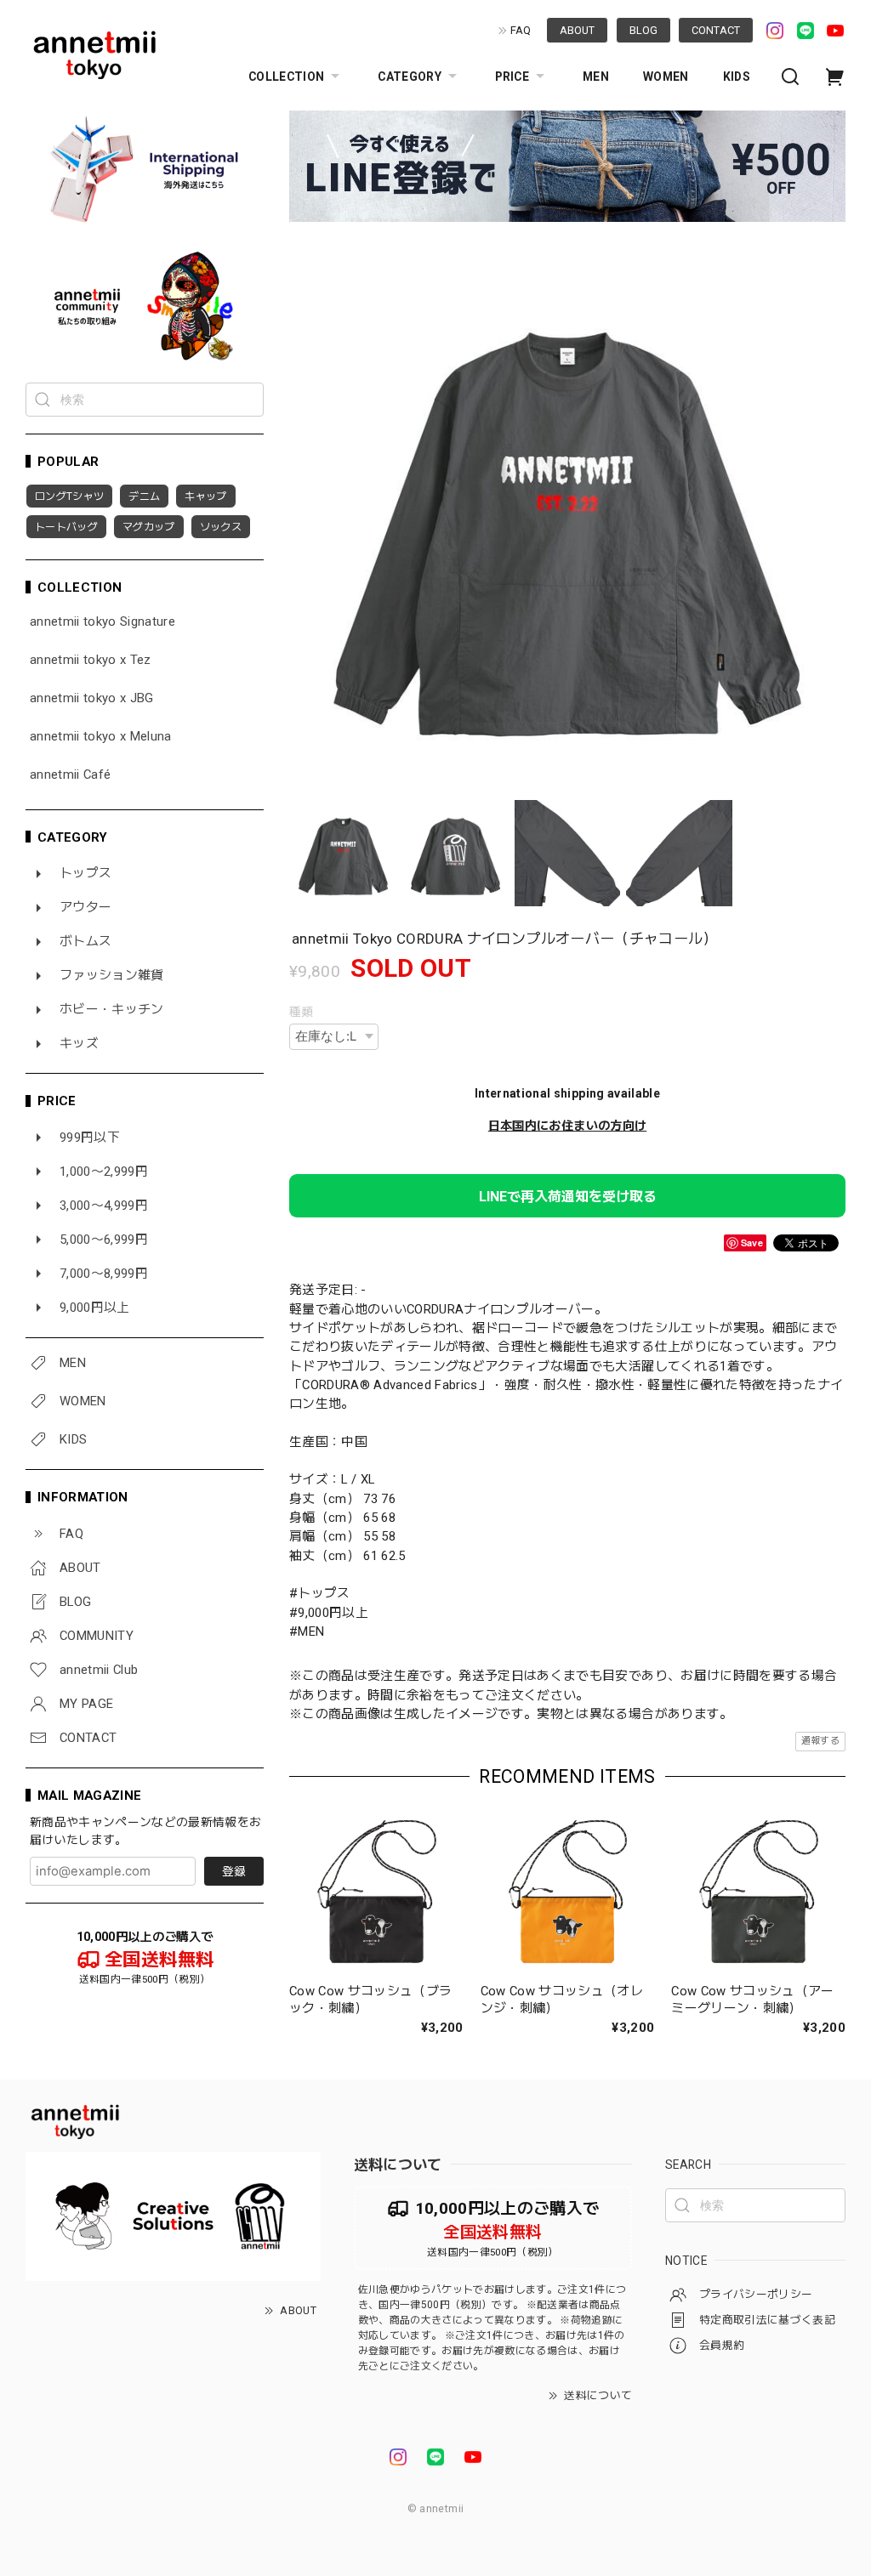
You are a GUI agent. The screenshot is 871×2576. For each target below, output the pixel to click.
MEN (596, 77)
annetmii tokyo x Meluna (101, 737)
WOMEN (666, 77)
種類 (302, 1012)
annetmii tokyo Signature (102, 622)
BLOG (643, 30)
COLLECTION (286, 77)
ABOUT (577, 30)
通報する (820, 1741)
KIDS (737, 77)
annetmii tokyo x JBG (92, 698)
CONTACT (716, 30)
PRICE (512, 77)
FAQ (521, 30)
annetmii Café (70, 775)
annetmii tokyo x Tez (91, 660)
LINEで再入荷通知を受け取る (568, 1197)
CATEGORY (410, 77)
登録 (234, 1871)
